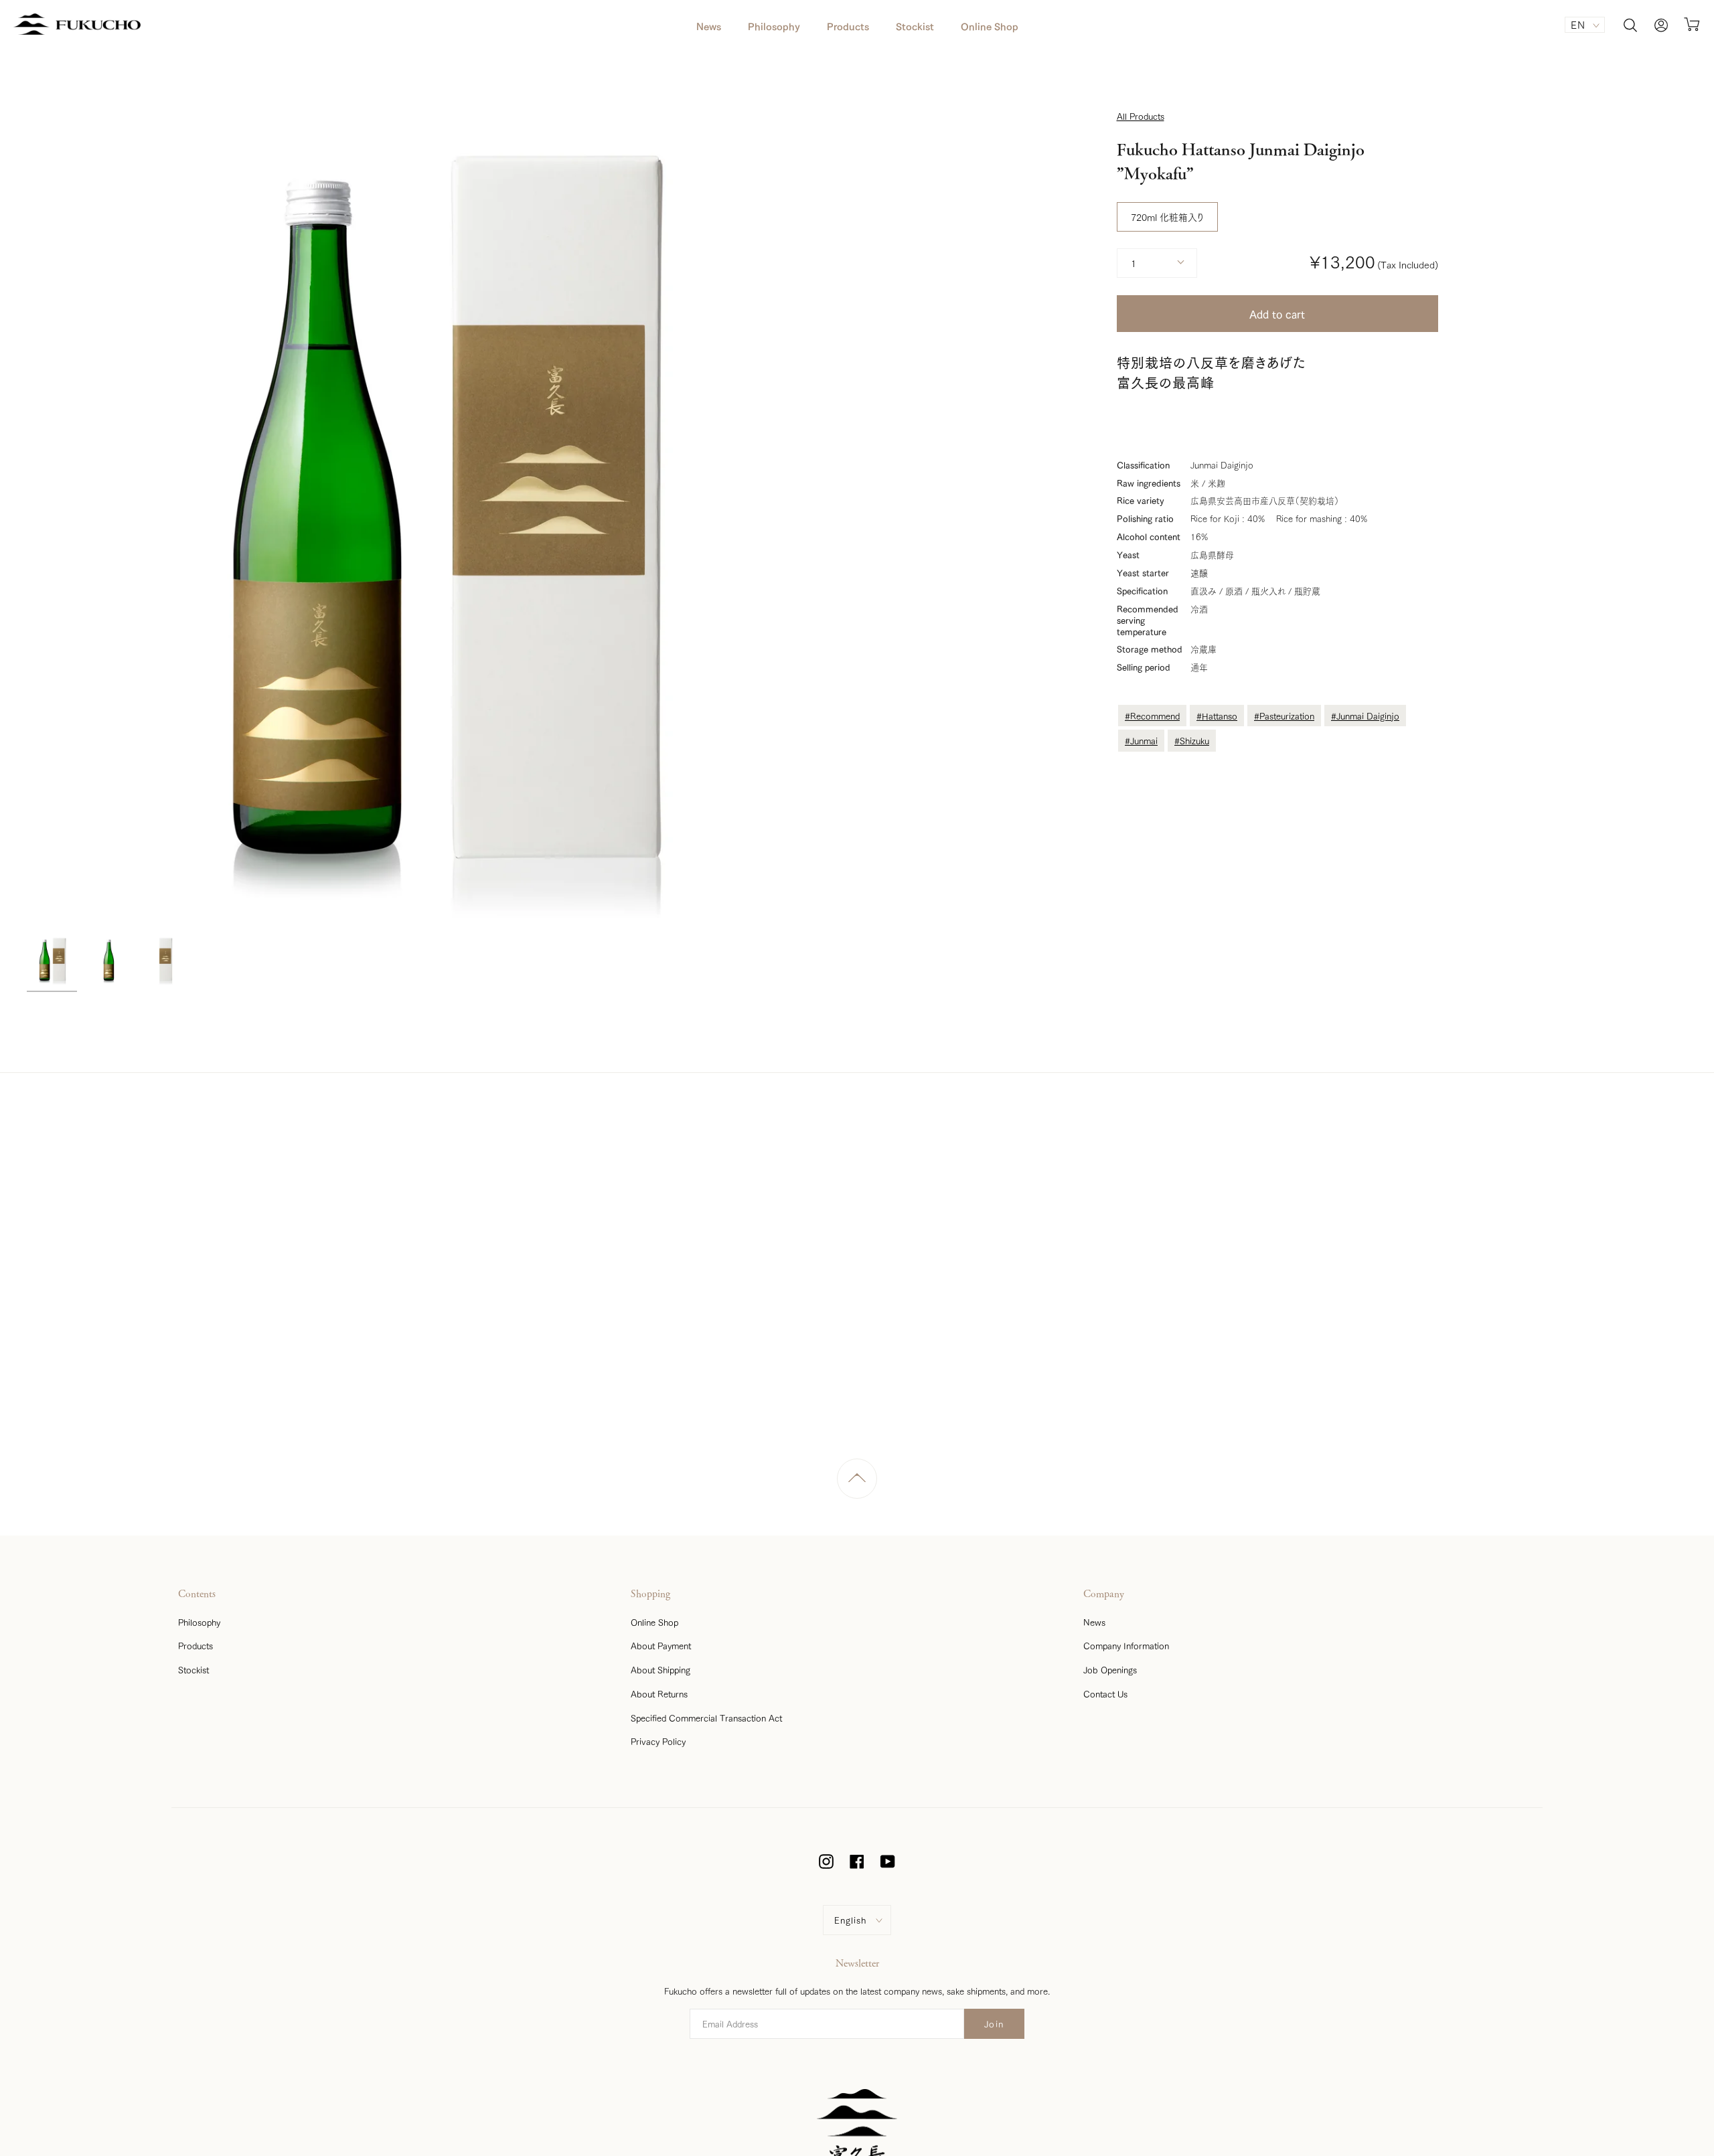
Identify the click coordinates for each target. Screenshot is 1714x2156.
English (850, 1920)
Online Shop (654, 1622)
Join (994, 2023)
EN (1578, 24)
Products (196, 1645)
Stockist (193, 1669)
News (1094, 1622)
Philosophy (199, 1622)
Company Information (1126, 1645)
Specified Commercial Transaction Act (706, 1718)
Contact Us (1105, 1693)
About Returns (659, 1693)
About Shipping (660, 1669)
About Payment (661, 1645)
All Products (1141, 116)
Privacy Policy (658, 1741)
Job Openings (1110, 1669)
